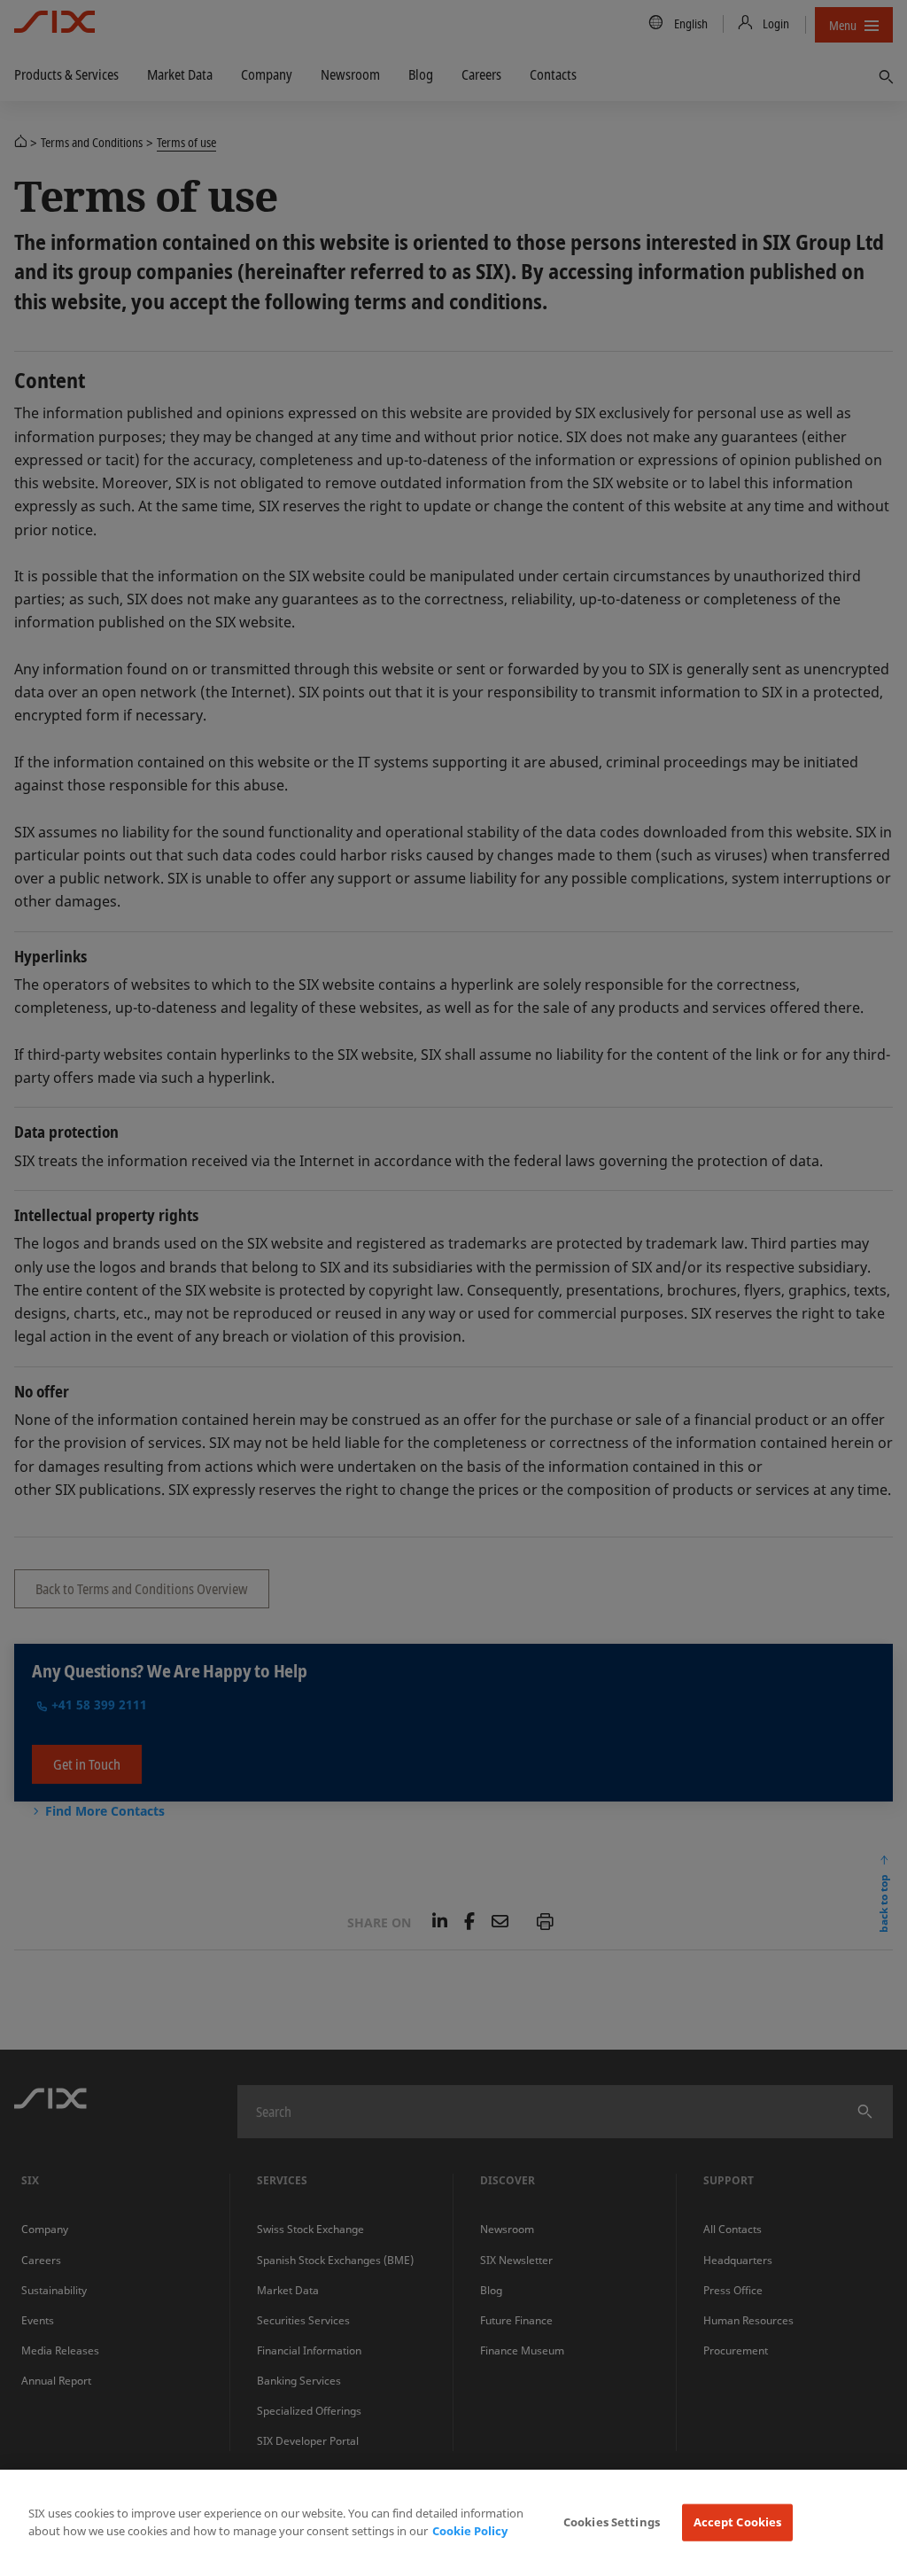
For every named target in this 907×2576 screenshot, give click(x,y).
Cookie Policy (470, 2531)
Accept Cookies (738, 2522)
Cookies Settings (612, 2522)
